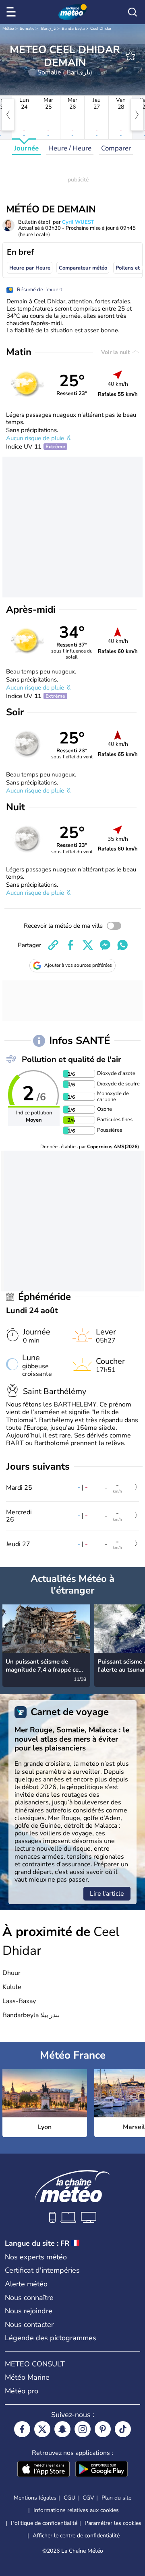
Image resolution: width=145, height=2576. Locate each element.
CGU (69, 2498)
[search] (133, 12)
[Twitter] (42, 2429)
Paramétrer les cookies (113, 2523)
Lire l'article (107, 1894)
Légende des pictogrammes (51, 2338)
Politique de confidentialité (44, 2523)
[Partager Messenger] (105, 945)
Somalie (27, 29)
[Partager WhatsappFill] (122, 945)
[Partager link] (53, 945)
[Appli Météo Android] (101, 2470)
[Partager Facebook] (70, 945)
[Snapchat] (62, 2429)
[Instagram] (83, 2429)
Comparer (116, 148)
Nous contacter (29, 2325)
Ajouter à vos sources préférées (78, 965)
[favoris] (130, 56)
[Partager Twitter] (88, 945)
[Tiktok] (123, 2429)
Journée (26, 148)
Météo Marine (27, 2377)
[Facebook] (22, 2429)
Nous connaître (29, 2298)
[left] (8, 115)
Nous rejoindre (29, 2311)
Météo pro (22, 2391)
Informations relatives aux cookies (76, 2510)
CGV (88, 2498)
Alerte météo (26, 2284)
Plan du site (116, 2498)
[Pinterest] (103, 2429)
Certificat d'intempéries (42, 2270)
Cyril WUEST (78, 222)
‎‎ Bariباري (48, 29)
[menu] (12, 12)
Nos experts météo (36, 2257)
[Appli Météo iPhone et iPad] (43, 2470)
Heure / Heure (70, 148)
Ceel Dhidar (101, 29)
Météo (8, 29)
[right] (137, 115)
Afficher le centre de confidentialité (76, 2536)
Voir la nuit (116, 352)
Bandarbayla (73, 29)
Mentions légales (35, 2498)
